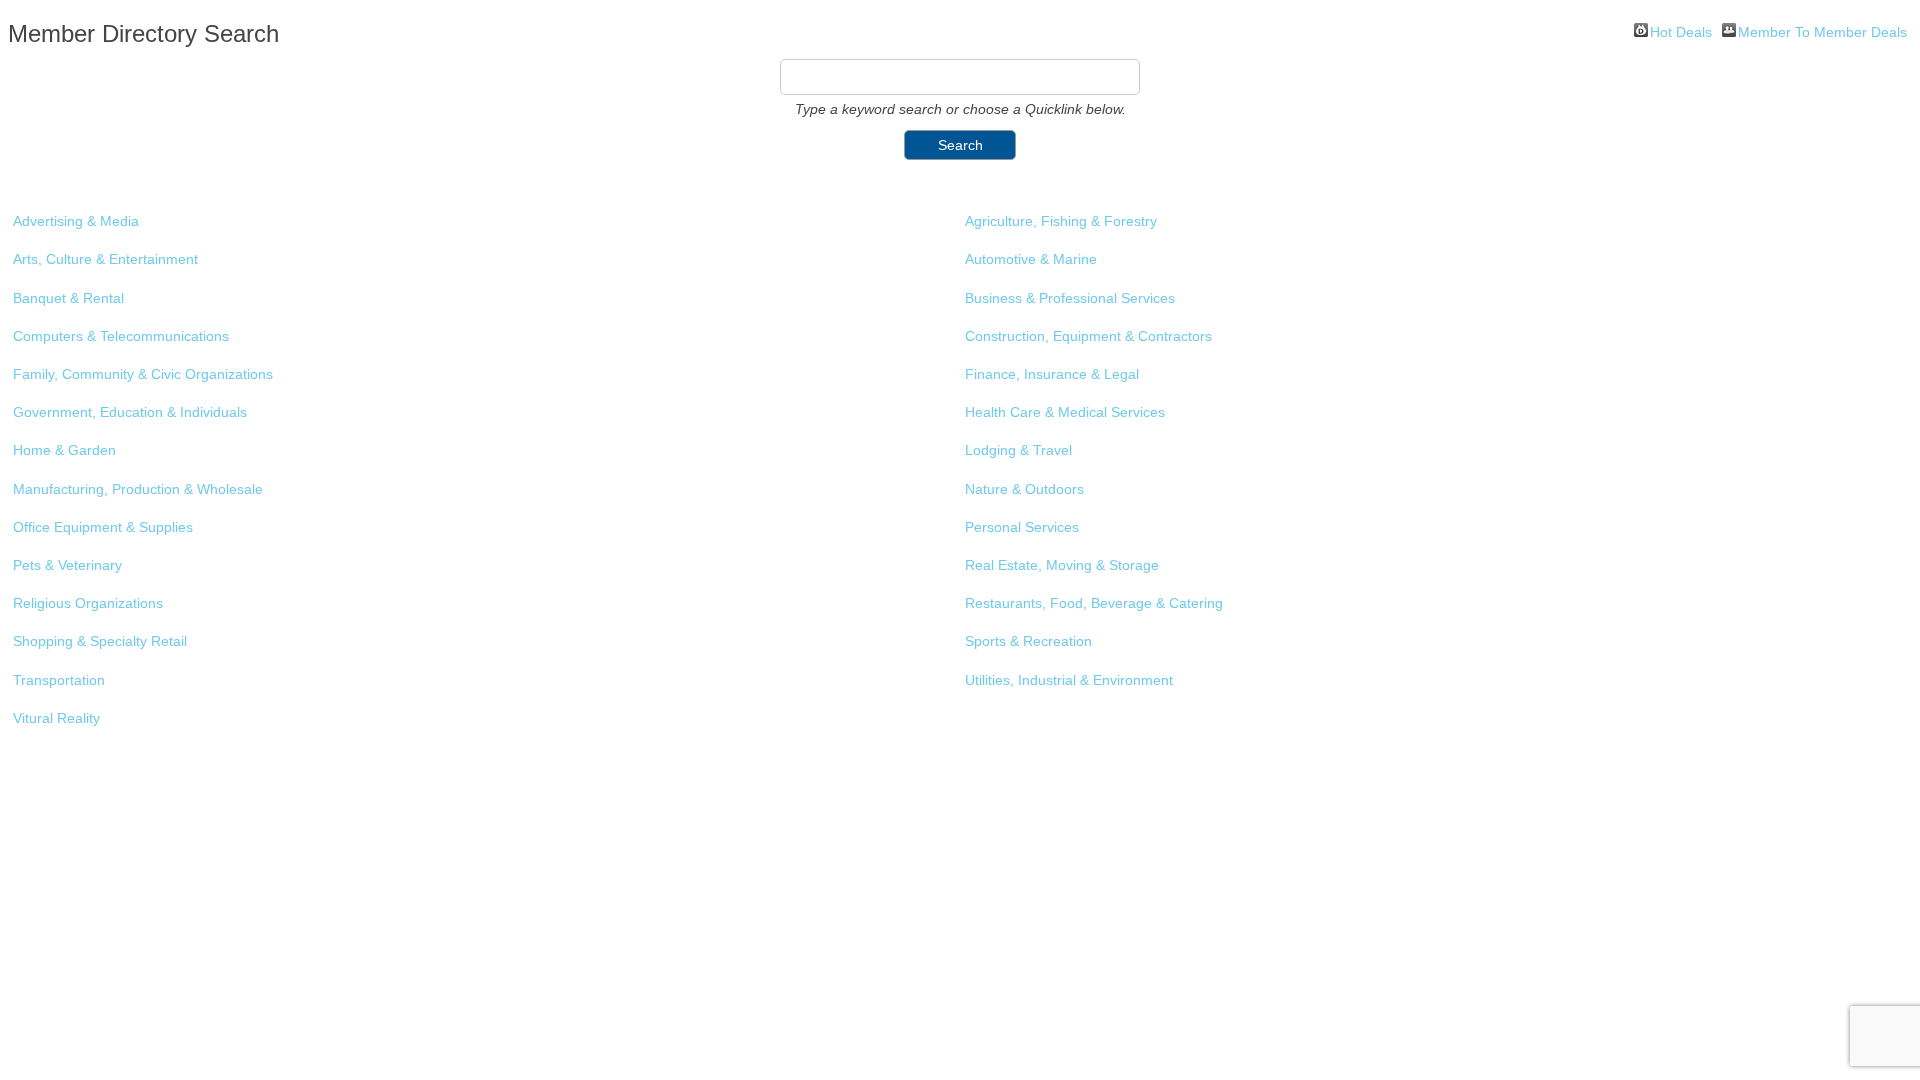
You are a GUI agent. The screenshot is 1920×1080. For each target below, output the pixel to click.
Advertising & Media (76, 221)
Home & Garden (64, 450)
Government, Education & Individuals (130, 412)
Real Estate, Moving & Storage (1062, 565)
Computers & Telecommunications (121, 336)
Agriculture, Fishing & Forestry (1061, 221)
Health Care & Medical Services (1065, 412)
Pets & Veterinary (67, 565)
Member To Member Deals (1822, 30)
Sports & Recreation (1028, 641)
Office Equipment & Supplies (103, 527)
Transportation (59, 680)
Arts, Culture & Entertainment (105, 259)
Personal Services (1022, 527)
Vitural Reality (56, 718)
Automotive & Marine (1031, 259)
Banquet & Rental (68, 298)
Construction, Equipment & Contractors (1088, 336)
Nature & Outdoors (1024, 489)
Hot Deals (1681, 30)
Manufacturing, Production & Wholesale (138, 489)
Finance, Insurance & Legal (1052, 374)
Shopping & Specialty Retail (100, 641)
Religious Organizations (88, 603)
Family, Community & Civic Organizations (143, 374)
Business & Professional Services (1070, 298)
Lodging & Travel (1018, 450)
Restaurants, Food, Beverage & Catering (1094, 603)
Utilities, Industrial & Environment (1069, 680)
